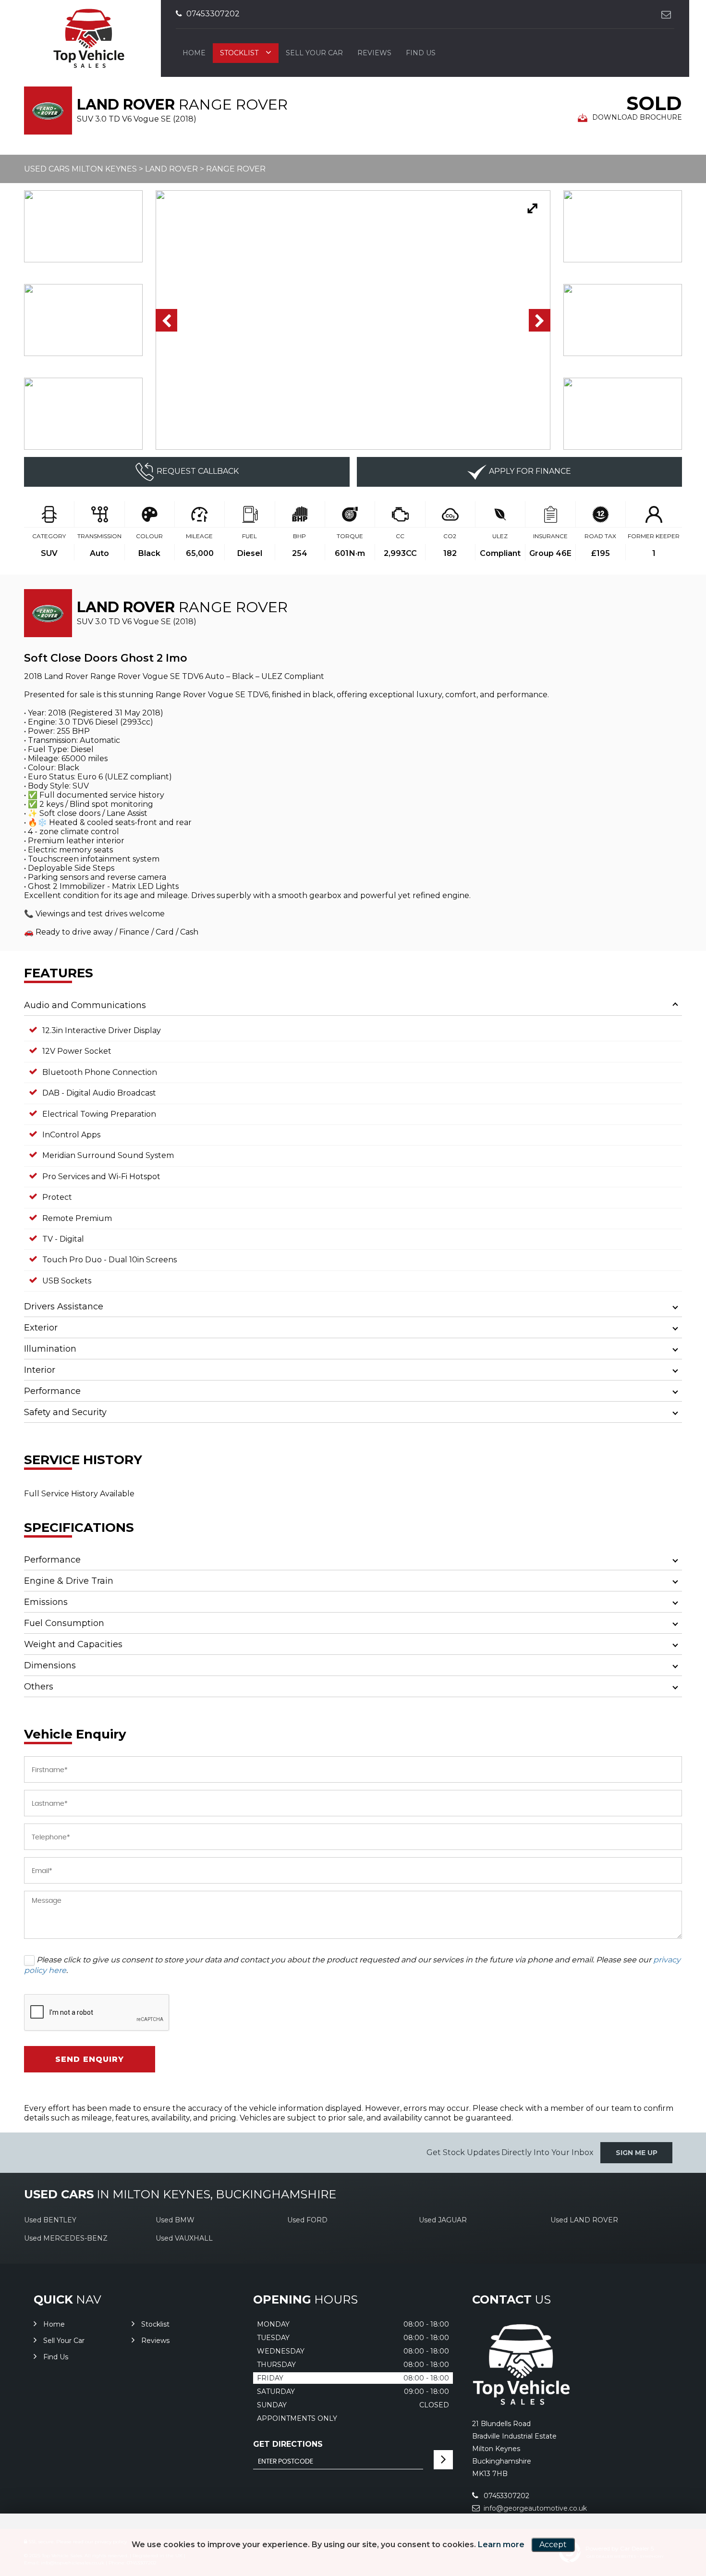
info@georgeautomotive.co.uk (534, 2508)
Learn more (501, 2545)
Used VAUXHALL (184, 2238)
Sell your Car (314, 53)
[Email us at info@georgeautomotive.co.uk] (666, 14)
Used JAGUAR (443, 2220)
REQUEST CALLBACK (198, 471)
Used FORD (307, 2220)
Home (194, 53)
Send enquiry (90, 2059)
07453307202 (212, 14)
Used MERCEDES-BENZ (66, 2238)
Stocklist (239, 53)
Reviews (374, 53)
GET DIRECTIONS (288, 2444)
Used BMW (175, 2220)
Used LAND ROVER (584, 2220)
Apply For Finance (530, 471)
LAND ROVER (171, 169)
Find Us (421, 53)
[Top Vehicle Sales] (521, 2403)
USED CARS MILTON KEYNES (80, 169)
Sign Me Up (637, 2153)
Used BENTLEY (50, 2220)
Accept (553, 2545)
